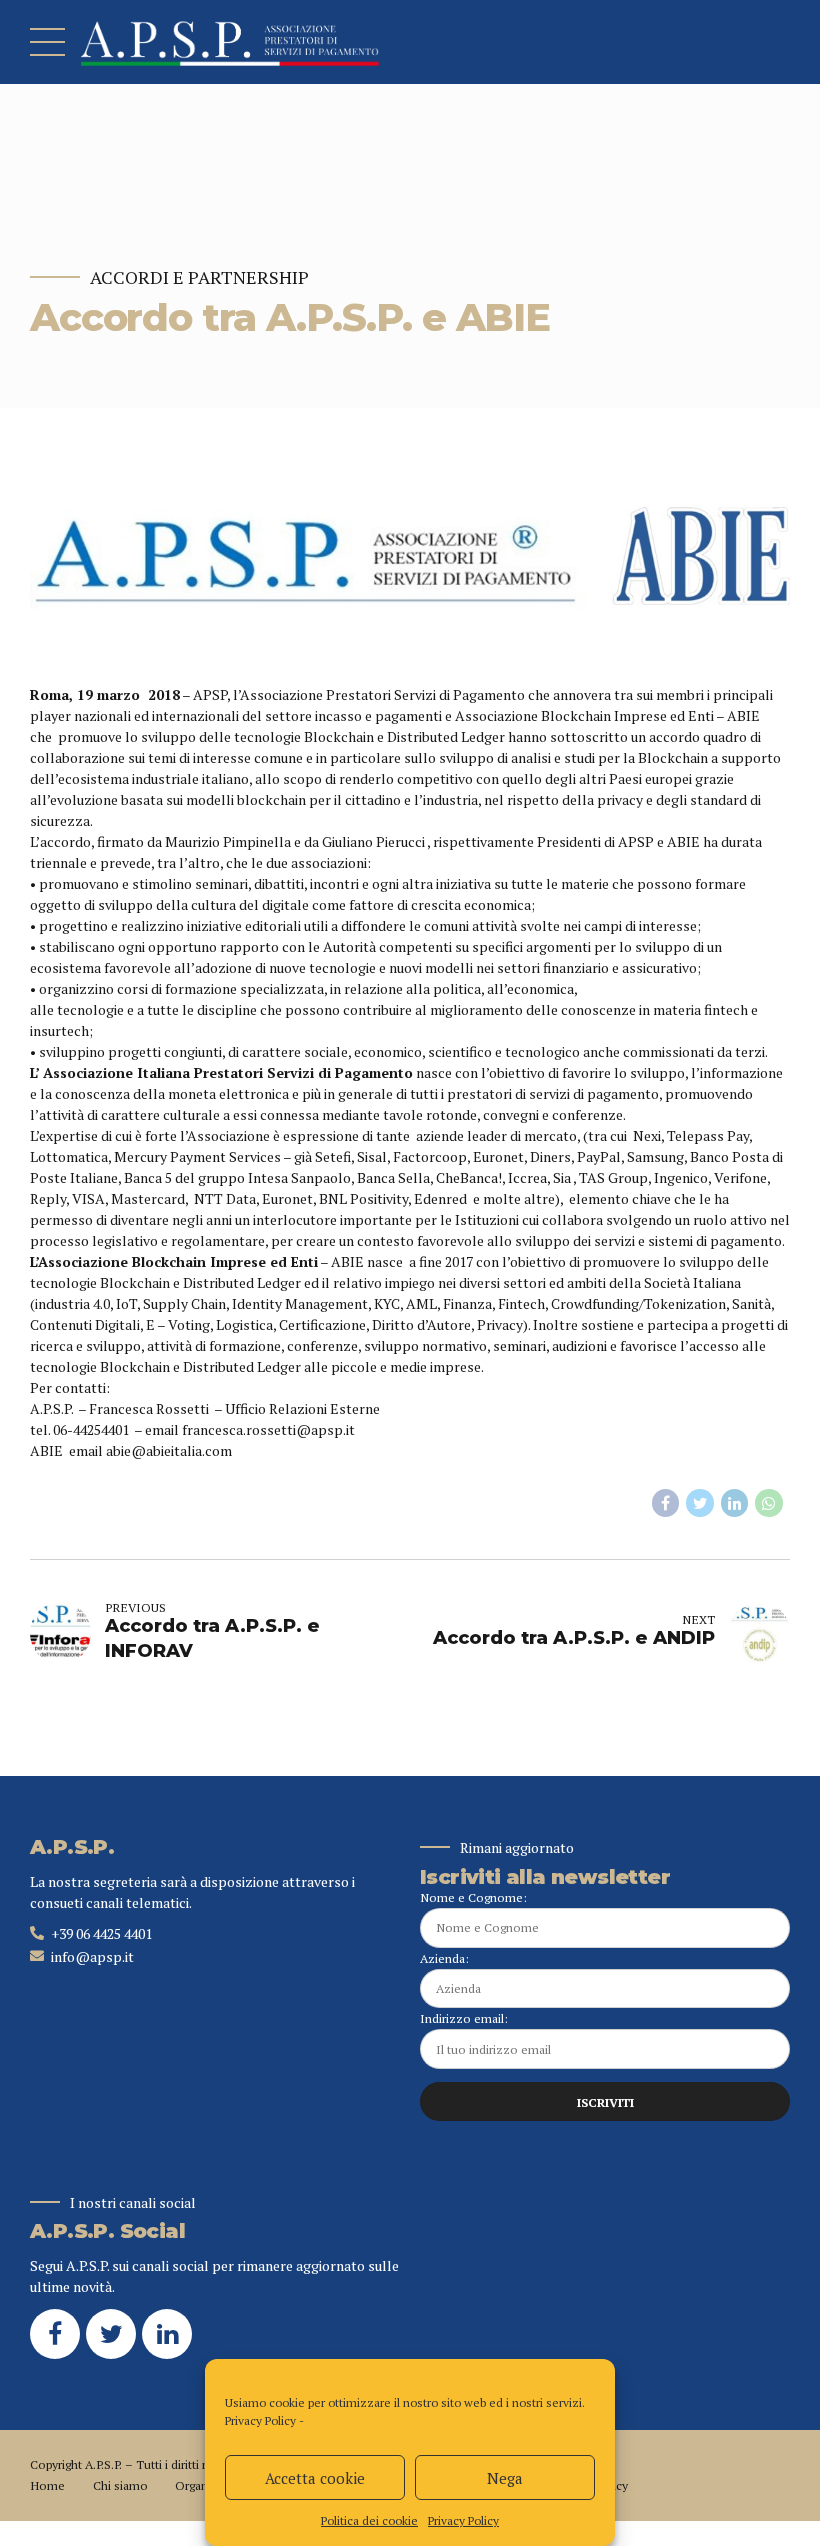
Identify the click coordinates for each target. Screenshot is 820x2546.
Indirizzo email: (464, 2018)
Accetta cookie (315, 2478)
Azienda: (444, 1958)
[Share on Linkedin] (735, 1503)
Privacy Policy (260, 2420)
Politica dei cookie (369, 2520)
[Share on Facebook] (666, 1503)
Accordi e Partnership (199, 277)
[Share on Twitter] (700, 1503)
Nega (505, 2478)
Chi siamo (120, 2485)
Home (47, 2485)
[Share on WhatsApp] (769, 1503)
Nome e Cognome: (473, 1897)
